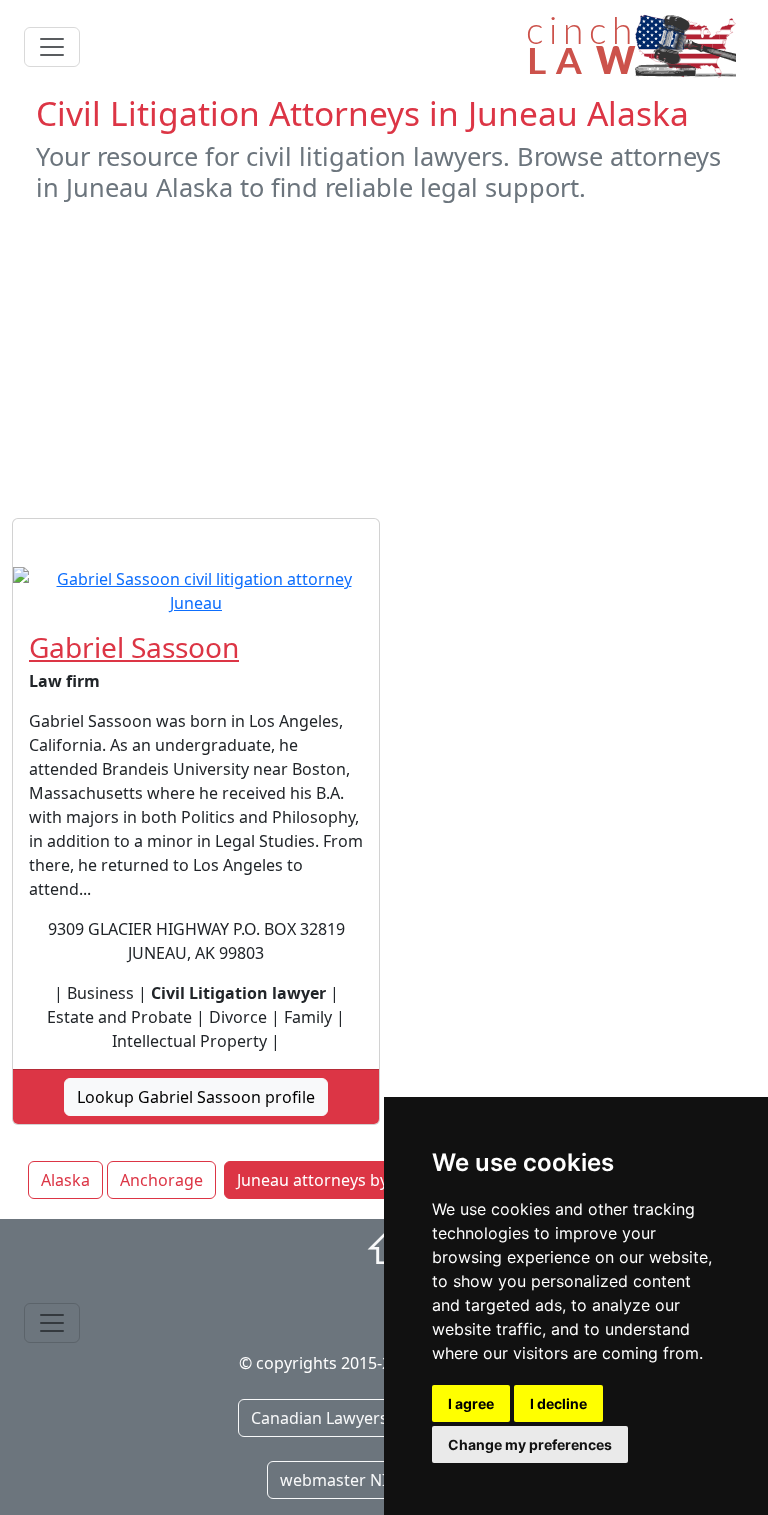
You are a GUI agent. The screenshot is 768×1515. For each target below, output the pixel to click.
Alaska (65, 1180)
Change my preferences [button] (530, 1444)
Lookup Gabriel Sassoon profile (196, 1097)
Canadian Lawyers (319, 1418)
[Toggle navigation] (52, 47)
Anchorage (161, 1180)
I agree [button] (471, 1403)
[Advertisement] (384, 360)
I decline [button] (558, 1403)
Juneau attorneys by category (348, 1180)
